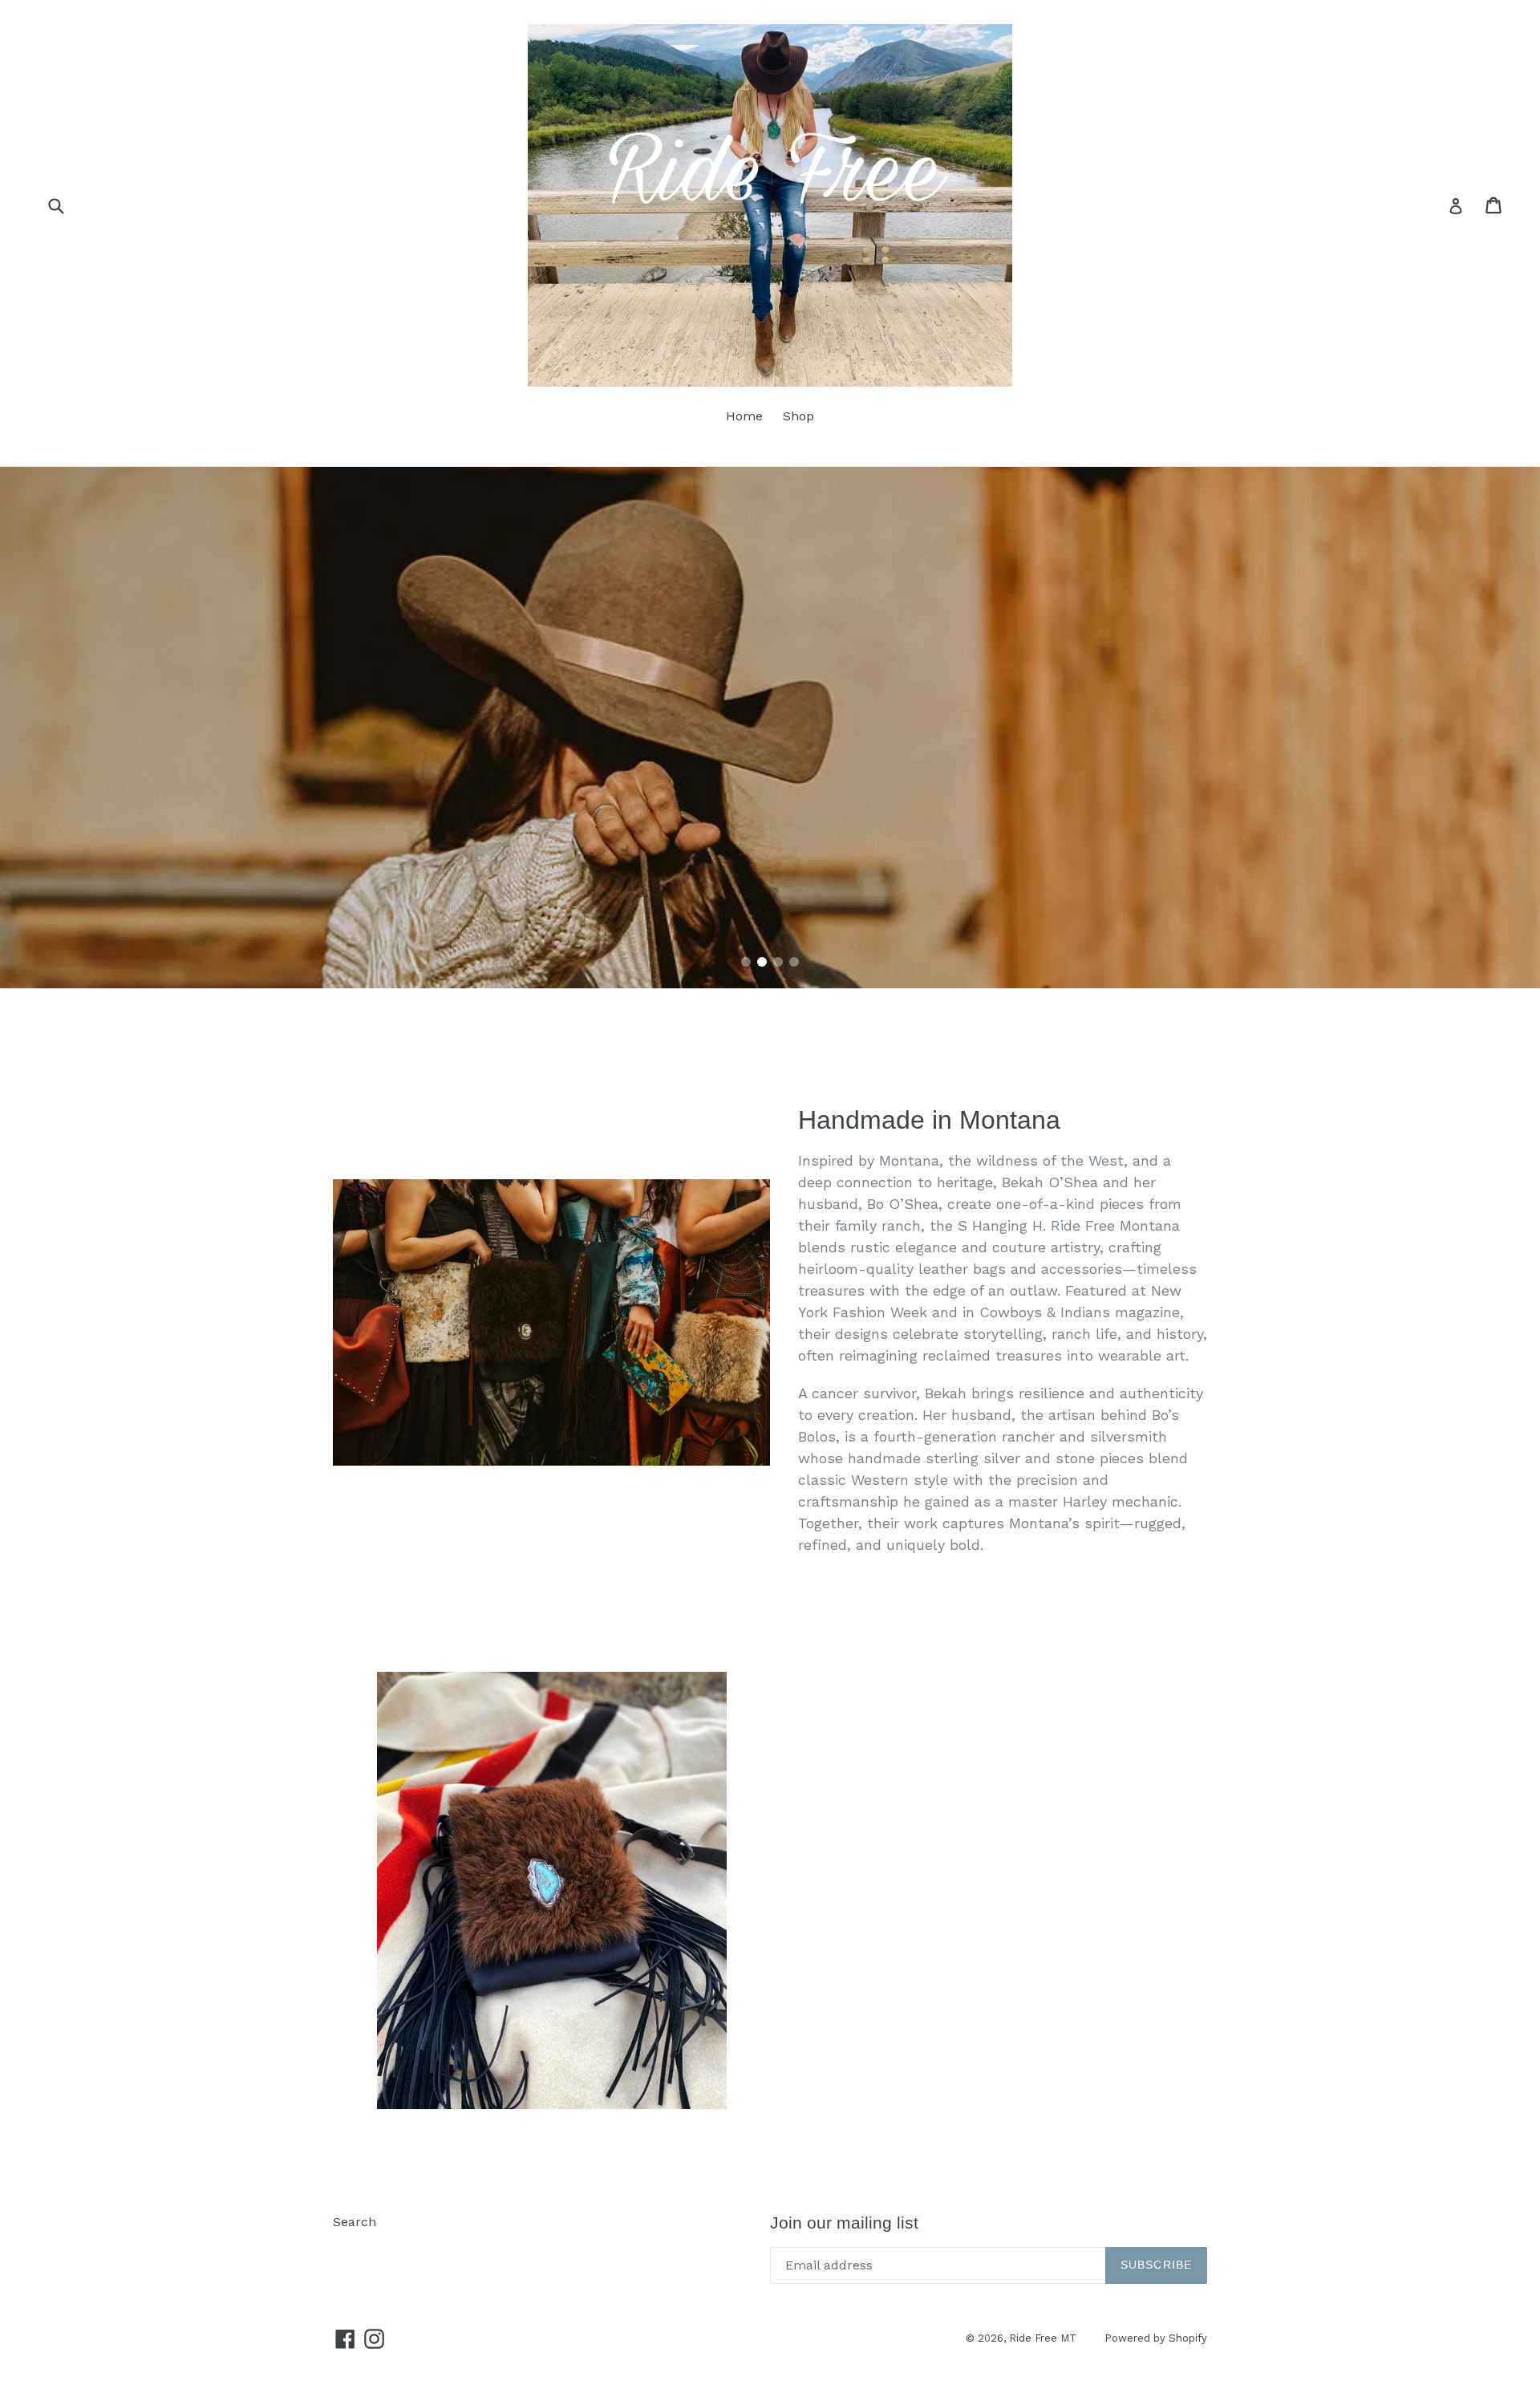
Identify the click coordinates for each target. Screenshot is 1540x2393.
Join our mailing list (844, 2223)
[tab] (746, 962)
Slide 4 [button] (794, 962)
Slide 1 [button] (746, 962)
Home (744, 416)
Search (355, 2222)
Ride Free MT (1043, 2338)
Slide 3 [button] (778, 962)
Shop (798, 416)
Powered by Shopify (1156, 2338)
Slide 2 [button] (762, 962)
